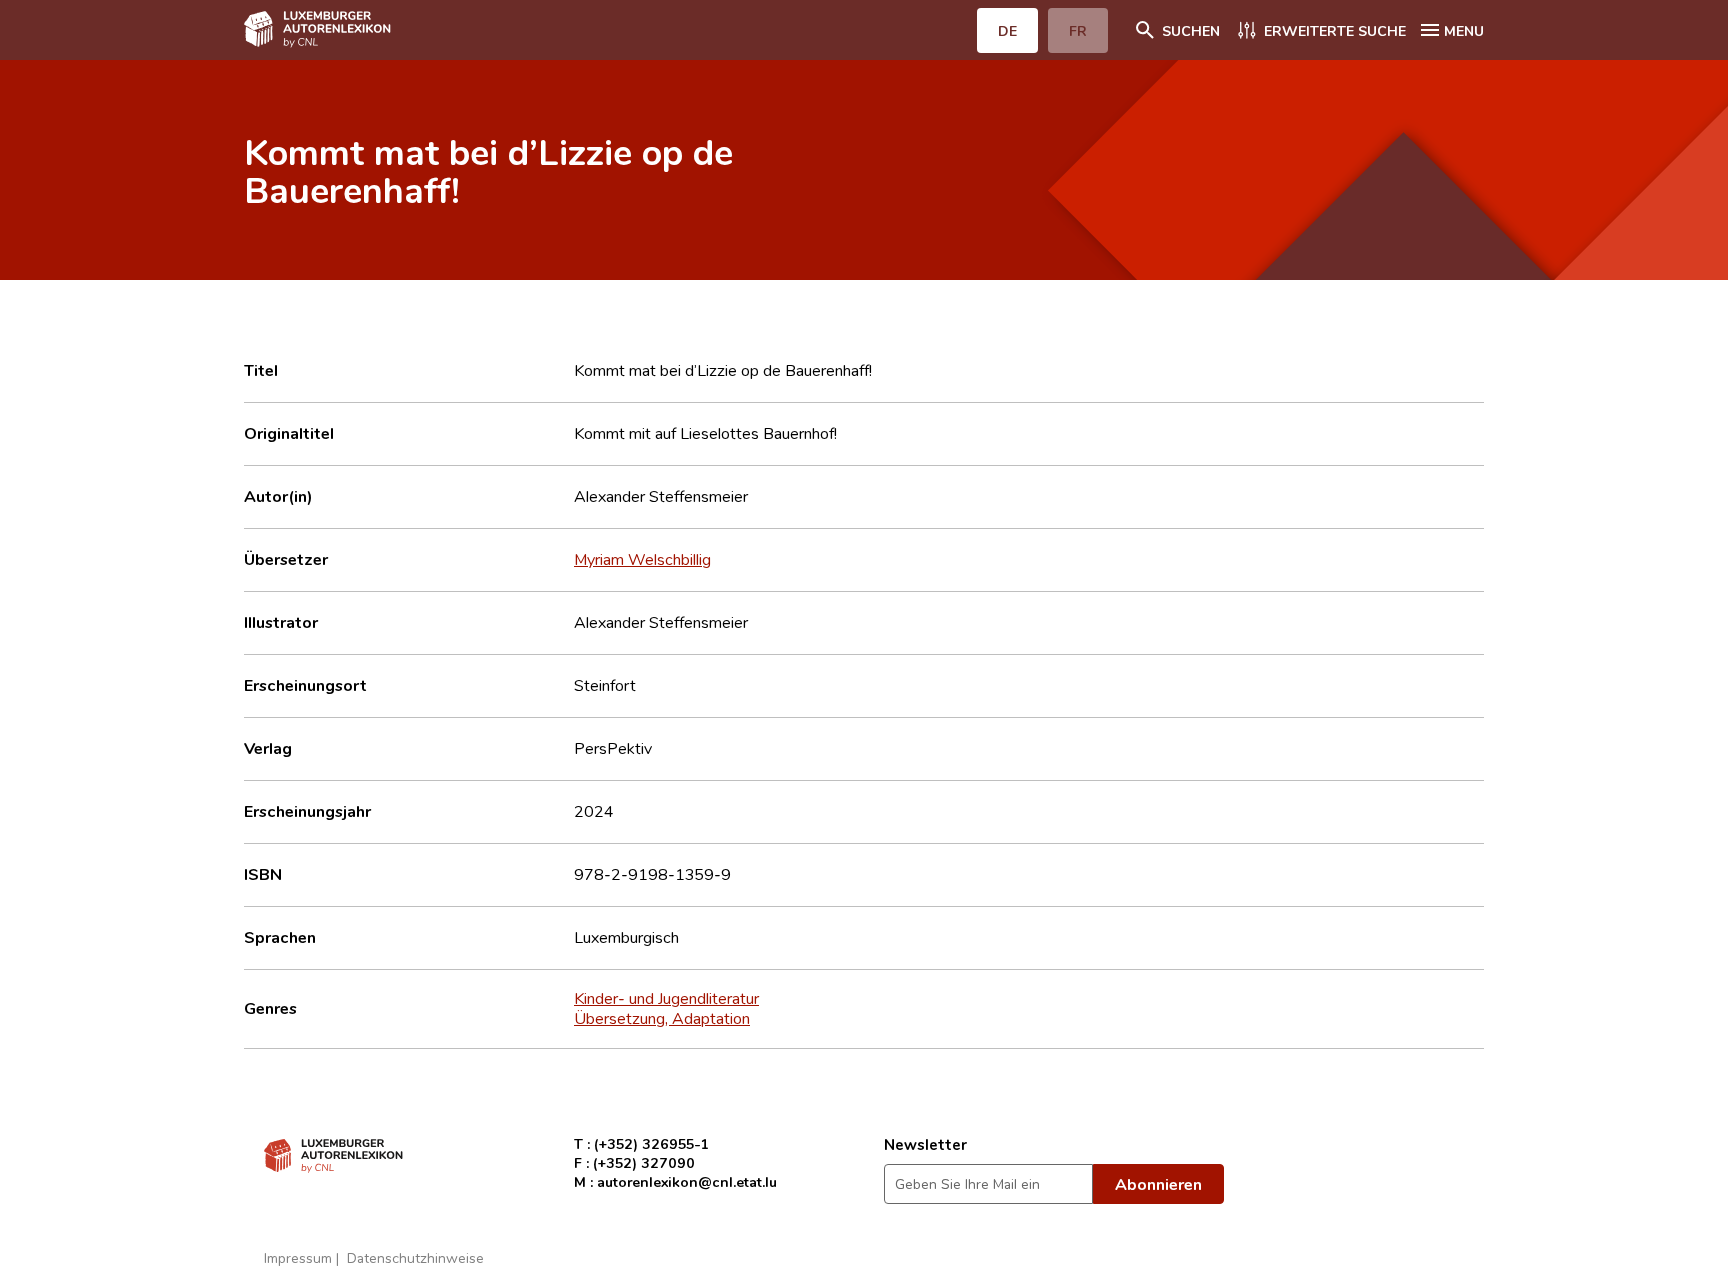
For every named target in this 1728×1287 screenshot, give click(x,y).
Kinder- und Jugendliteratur (666, 998)
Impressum (298, 1257)
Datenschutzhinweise (415, 1257)
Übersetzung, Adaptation (662, 1018)
